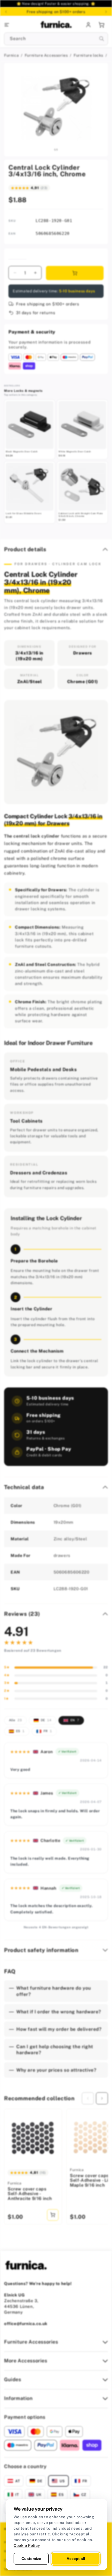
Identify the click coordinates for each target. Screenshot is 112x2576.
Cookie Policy (27, 2545)
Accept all (76, 2559)
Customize (31, 2559)
